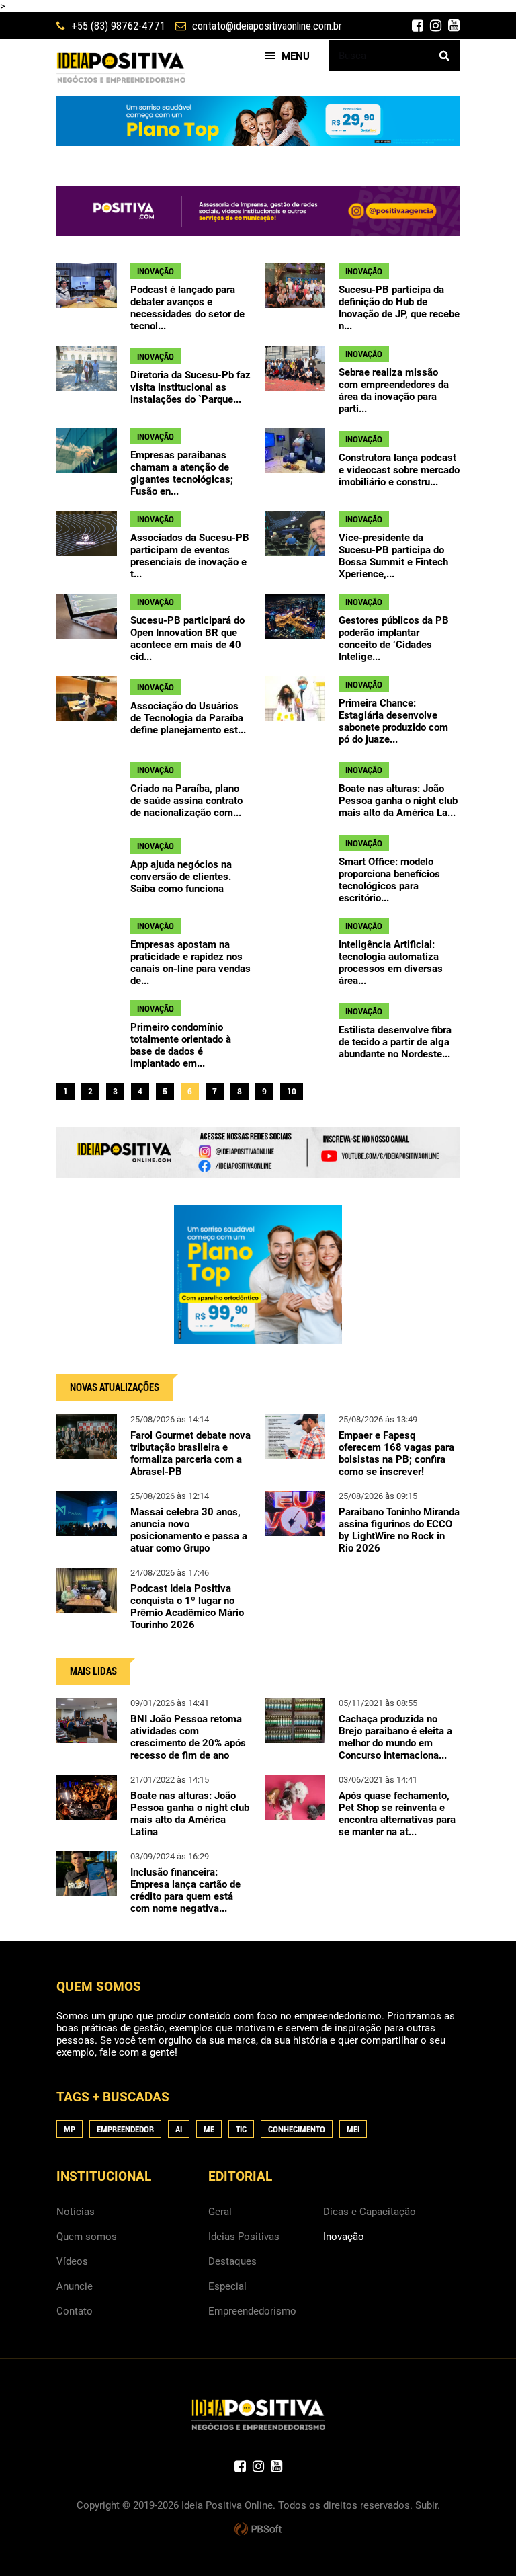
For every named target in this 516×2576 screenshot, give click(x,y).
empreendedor (125, 2129)
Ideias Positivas (244, 2237)
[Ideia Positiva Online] (121, 68)
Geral (220, 2212)
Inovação (344, 2237)
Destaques (232, 2261)
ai (179, 2129)
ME (209, 2129)
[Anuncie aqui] (258, 1172)
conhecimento (297, 2129)
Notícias (76, 2212)
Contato (75, 2311)
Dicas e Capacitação (370, 2212)
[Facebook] (418, 26)
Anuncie (75, 2286)
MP (70, 2129)
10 (292, 1091)
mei (353, 2129)
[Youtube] (454, 26)
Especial (227, 2286)
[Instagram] (436, 26)
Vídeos (72, 2261)
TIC (241, 2129)
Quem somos (87, 2237)
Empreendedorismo (252, 2311)
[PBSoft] (258, 2530)
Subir (426, 2505)
